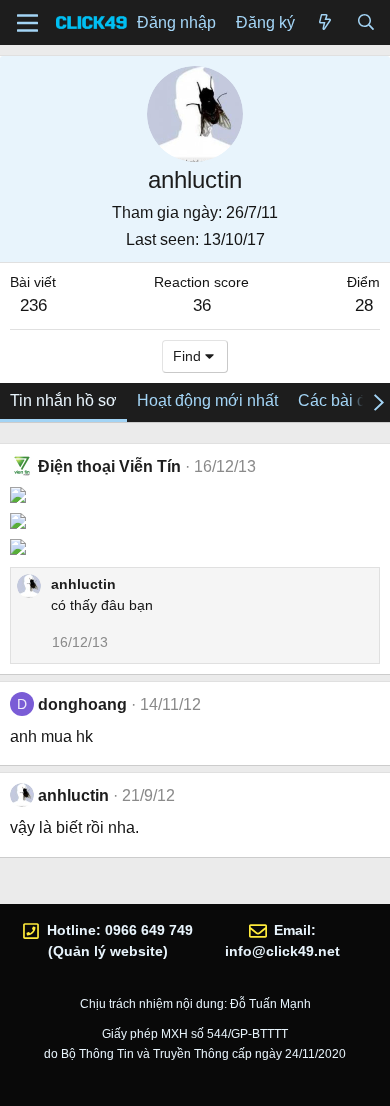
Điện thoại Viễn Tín (109, 466)
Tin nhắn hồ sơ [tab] (63, 400)
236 (33, 305)
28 (364, 305)
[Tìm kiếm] (365, 23)
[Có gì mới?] (325, 23)
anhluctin (83, 584)
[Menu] (27, 23)
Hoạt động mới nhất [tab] (207, 400)
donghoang (82, 704)
